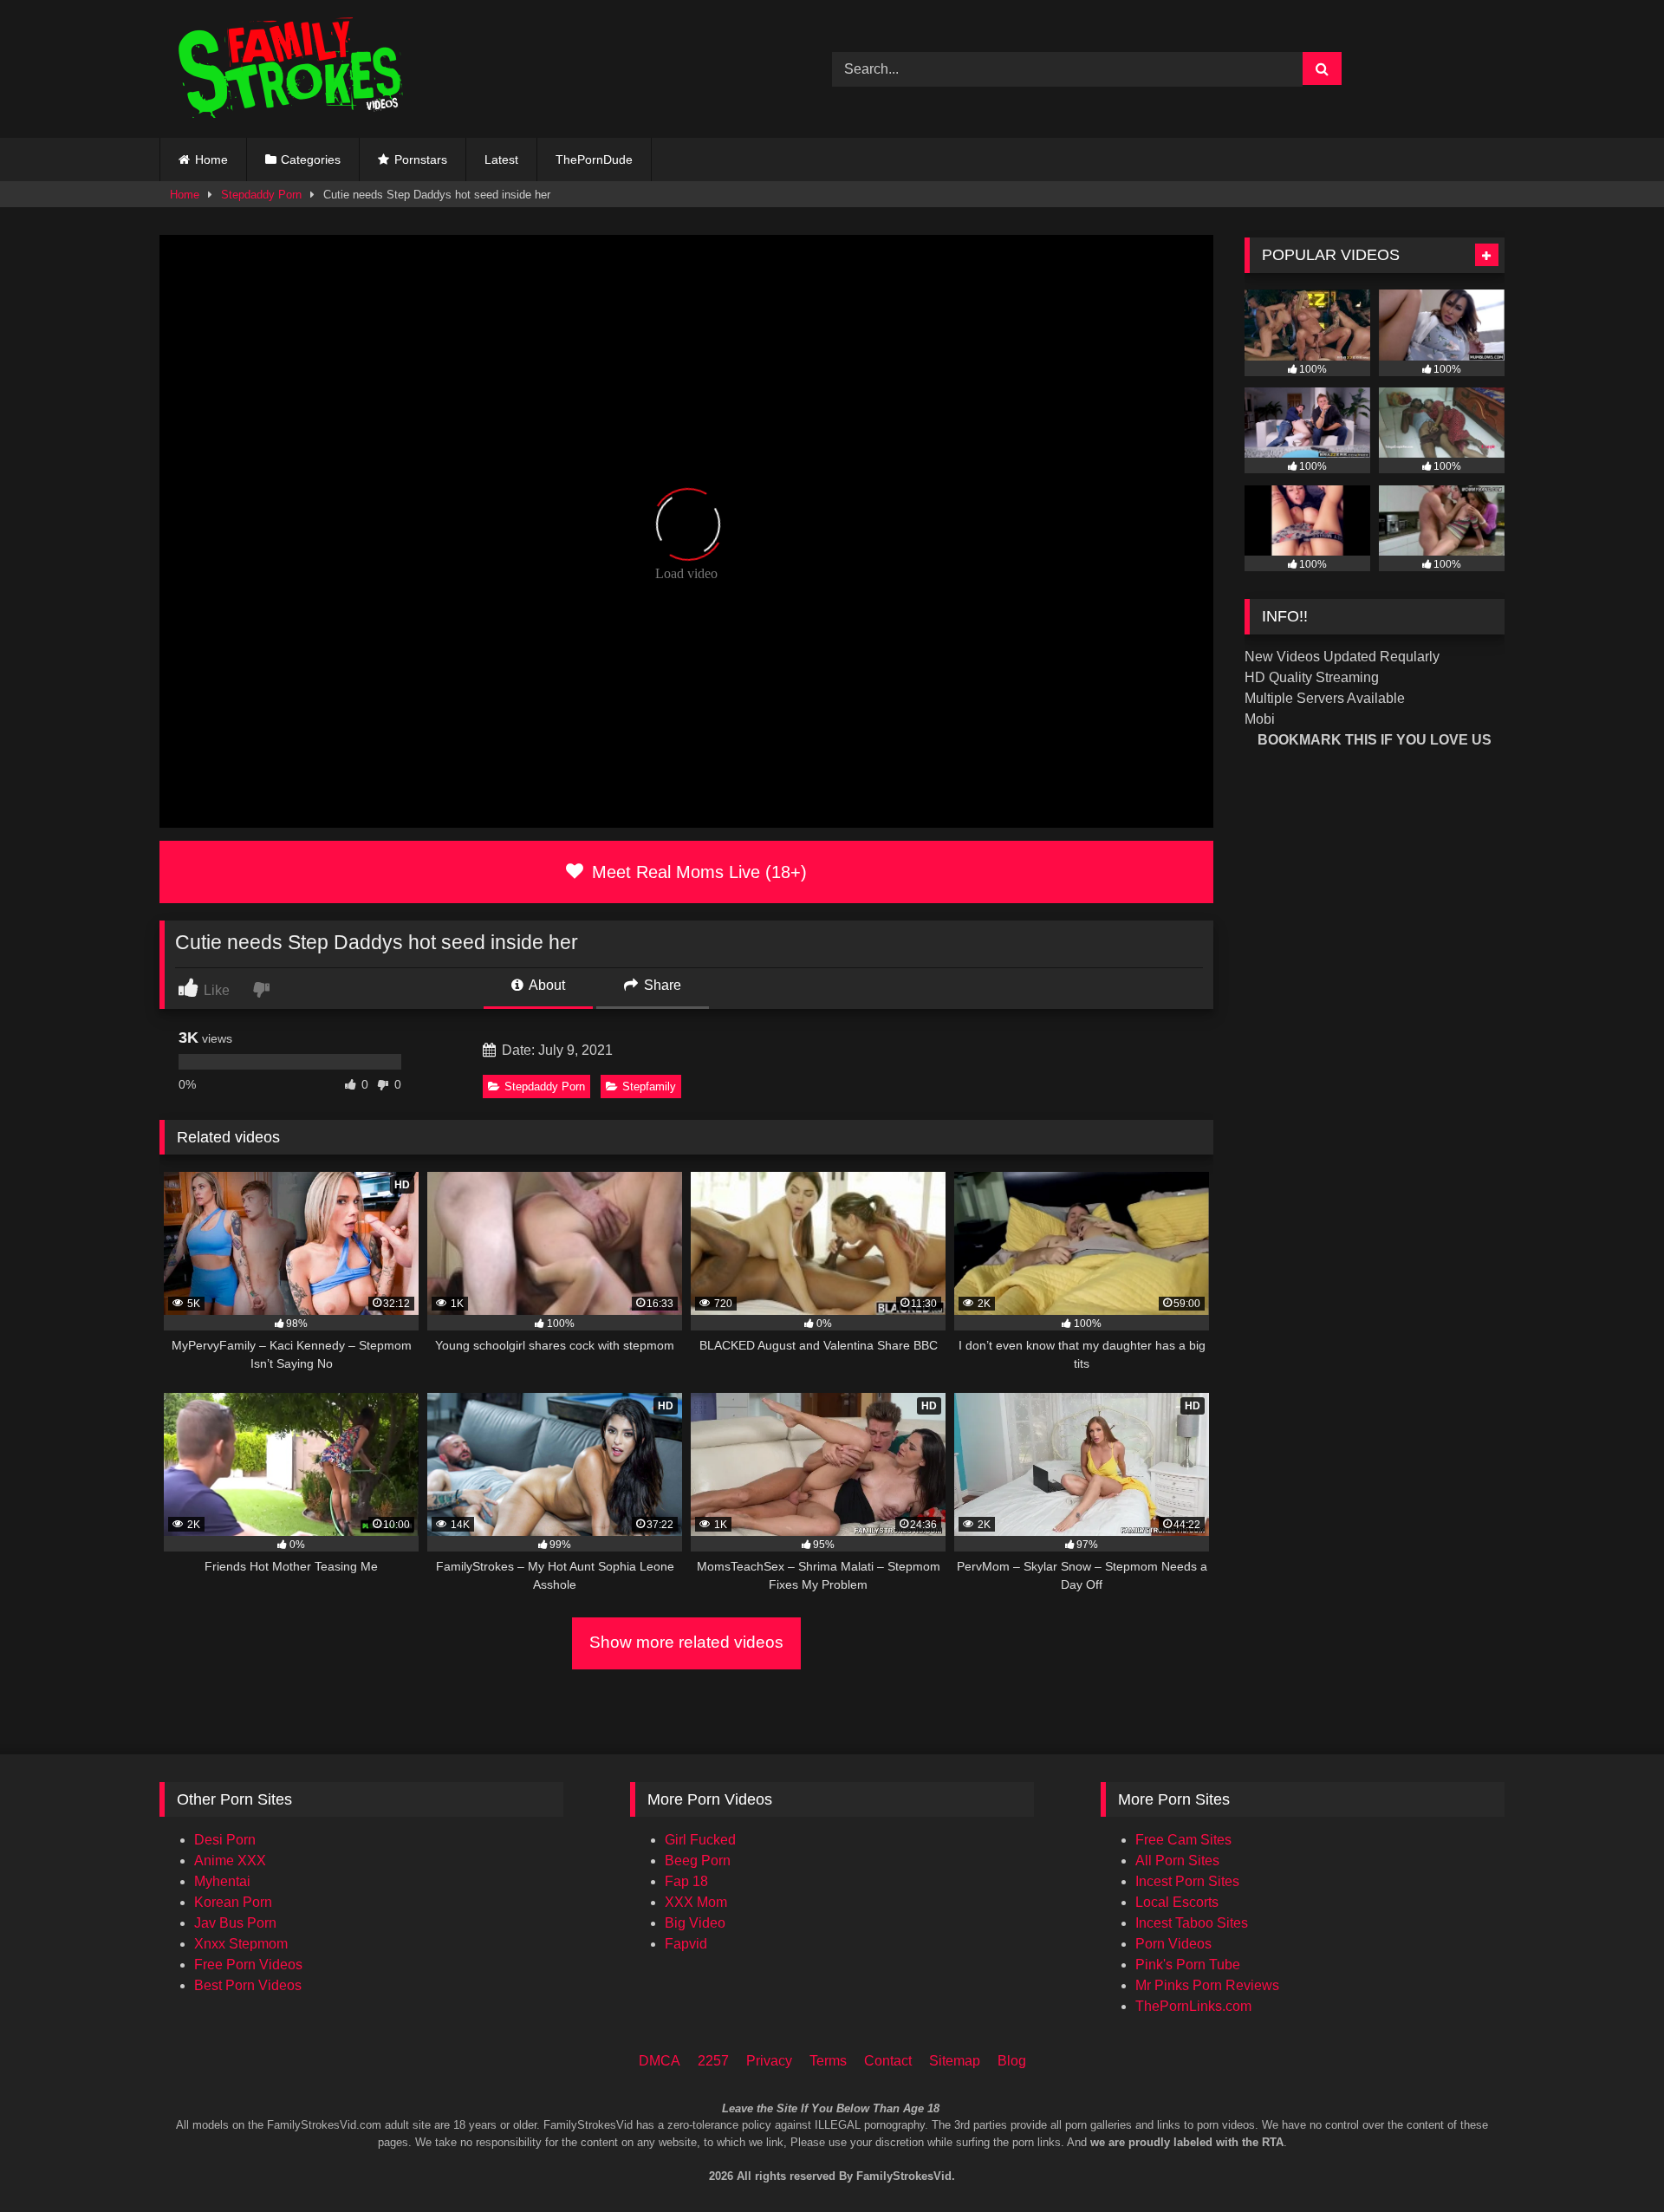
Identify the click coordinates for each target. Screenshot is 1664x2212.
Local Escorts (1177, 1902)
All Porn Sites (1177, 1861)
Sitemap (955, 2061)
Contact (888, 2061)
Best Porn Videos (248, 1985)
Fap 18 (686, 1881)
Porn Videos (1173, 1944)
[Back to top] (1628, 2126)
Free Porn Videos (248, 1965)
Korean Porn (233, 1902)
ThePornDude (594, 159)
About (546, 985)
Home (211, 159)
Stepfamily (649, 1086)
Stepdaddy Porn (261, 195)
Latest (501, 159)
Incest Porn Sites (1187, 1881)
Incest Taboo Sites (1192, 1923)
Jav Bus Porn (235, 1923)
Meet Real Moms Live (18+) (697, 872)
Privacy (769, 2061)
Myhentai (222, 1881)
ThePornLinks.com (1193, 2006)
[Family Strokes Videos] (294, 69)
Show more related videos (686, 1642)
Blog (1012, 2061)
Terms (828, 2061)
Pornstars (421, 159)
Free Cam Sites (1183, 1840)
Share (661, 985)
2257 (713, 2061)
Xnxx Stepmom (241, 1944)
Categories (311, 159)
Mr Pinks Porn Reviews (1207, 1985)
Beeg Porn (698, 1861)
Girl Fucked (700, 1840)
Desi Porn (225, 1840)
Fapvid (686, 1944)
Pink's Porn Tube (1188, 1965)
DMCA (660, 2061)
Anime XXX (230, 1861)
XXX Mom (696, 1902)
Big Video (695, 1923)
